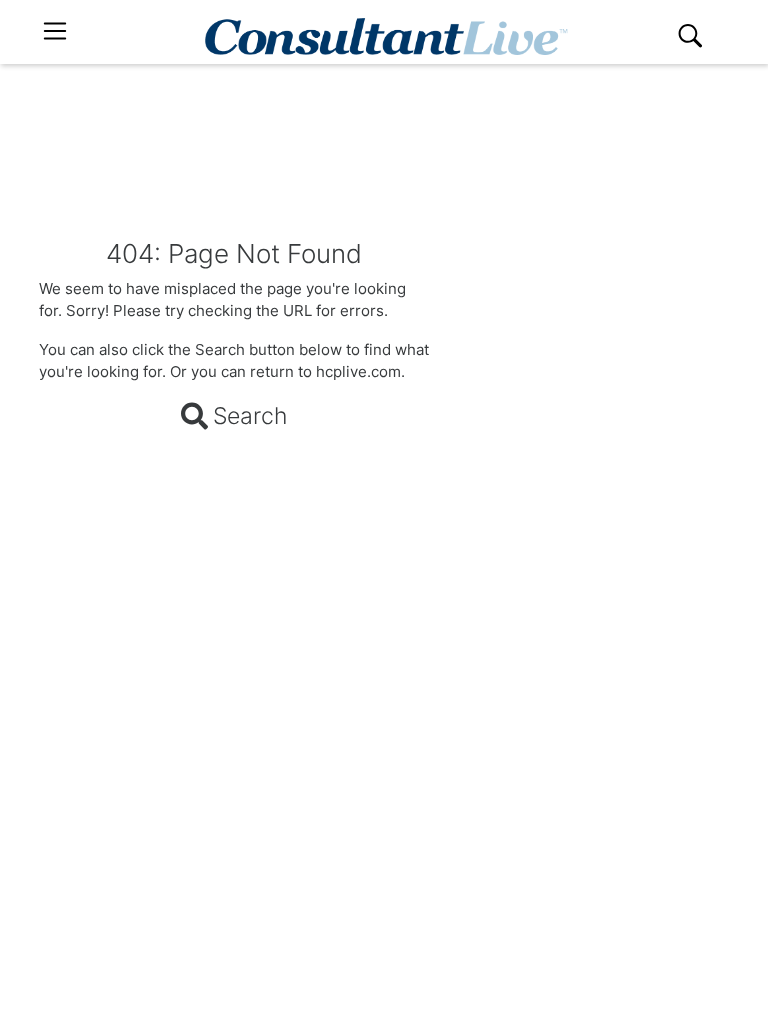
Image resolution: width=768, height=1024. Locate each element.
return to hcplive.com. (327, 371)
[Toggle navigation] (55, 31)
